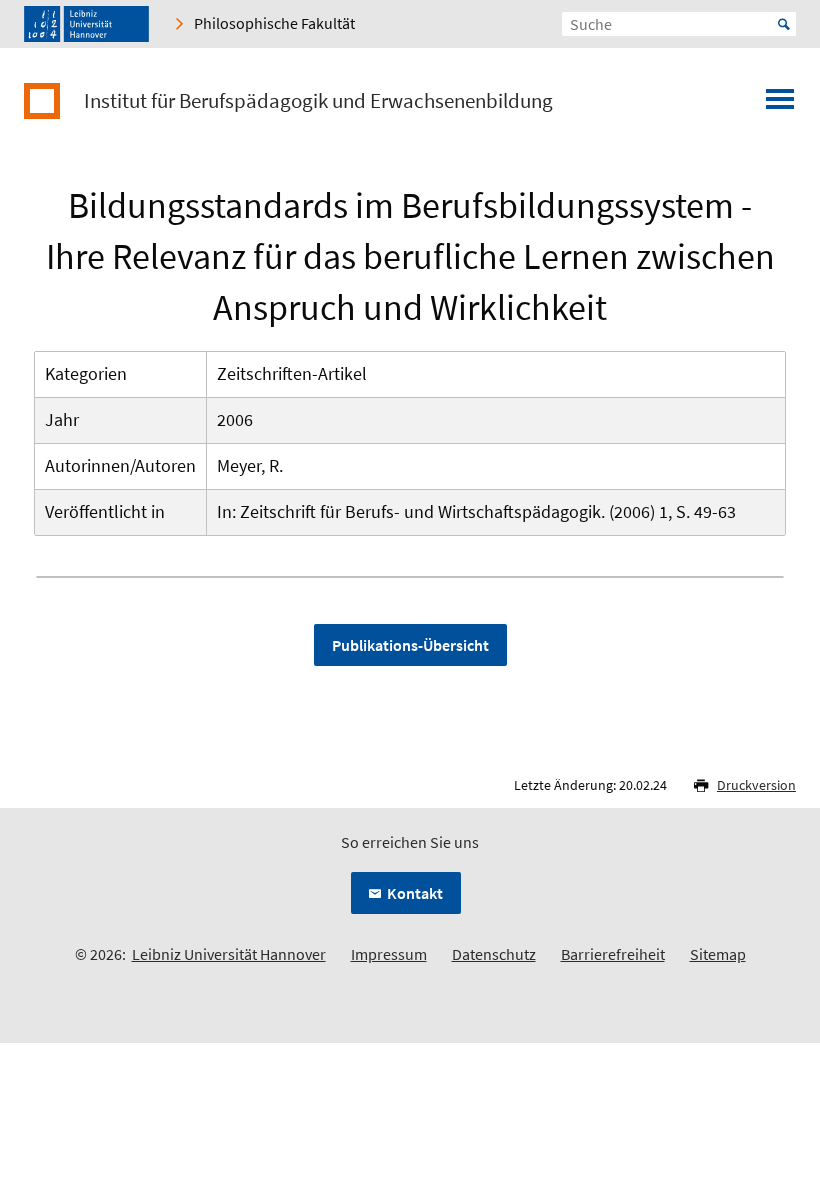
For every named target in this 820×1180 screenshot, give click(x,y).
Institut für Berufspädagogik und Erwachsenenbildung (318, 101)
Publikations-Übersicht (410, 645)
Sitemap (718, 954)
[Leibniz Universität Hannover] (86, 24)
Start (784, 24)
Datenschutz (494, 954)
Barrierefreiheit (613, 954)
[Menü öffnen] (780, 105)
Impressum (389, 954)
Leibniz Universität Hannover (229, 954)
